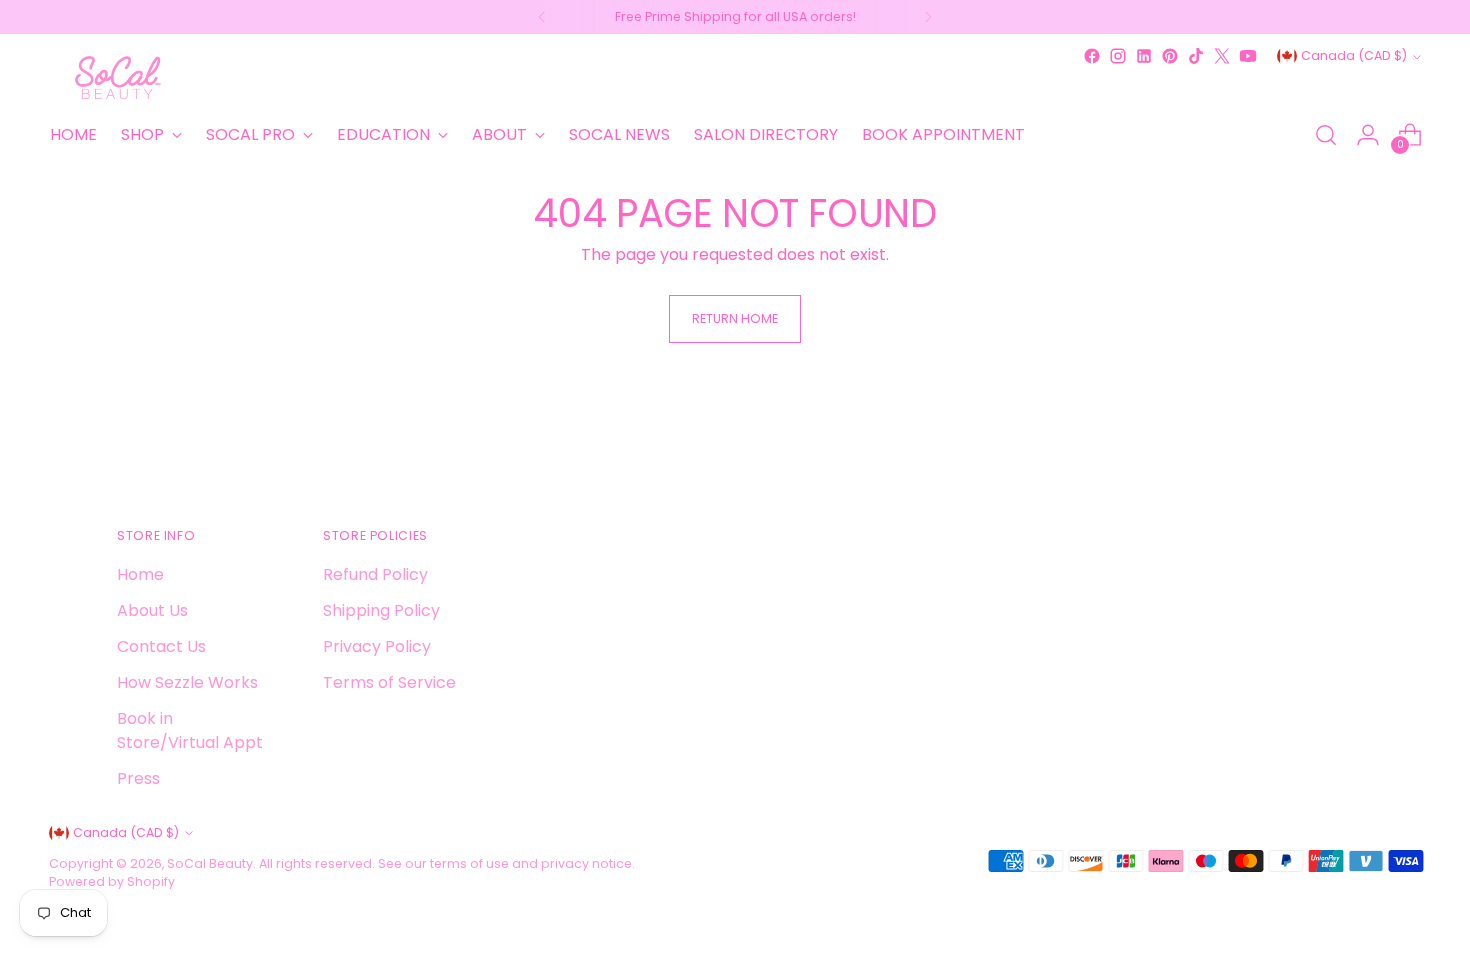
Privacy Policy (377, 646)
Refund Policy (375, 574)
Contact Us (161, 646)
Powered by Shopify (112, 881)
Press (138, 778)
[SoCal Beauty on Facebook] (1092, 56)
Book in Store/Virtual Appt (190, 730)
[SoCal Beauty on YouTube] (1248, 56)
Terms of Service (389, 682)
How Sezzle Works (187, 682)
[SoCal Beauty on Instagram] (1118, 56)
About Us (152, 610)
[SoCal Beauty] (119, 77)
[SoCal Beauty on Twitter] (1222, 56)
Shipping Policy (381, 610)
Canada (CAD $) (1354, 55)
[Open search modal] (1326, 135)
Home (140, 574)
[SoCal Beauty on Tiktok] (1196, 56)
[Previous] (542, 17)
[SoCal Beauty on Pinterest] (1170, 56)
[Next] (928, 17)
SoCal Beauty (210, 863)
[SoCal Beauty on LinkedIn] (1144, 56)
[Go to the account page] (1368, 135)
